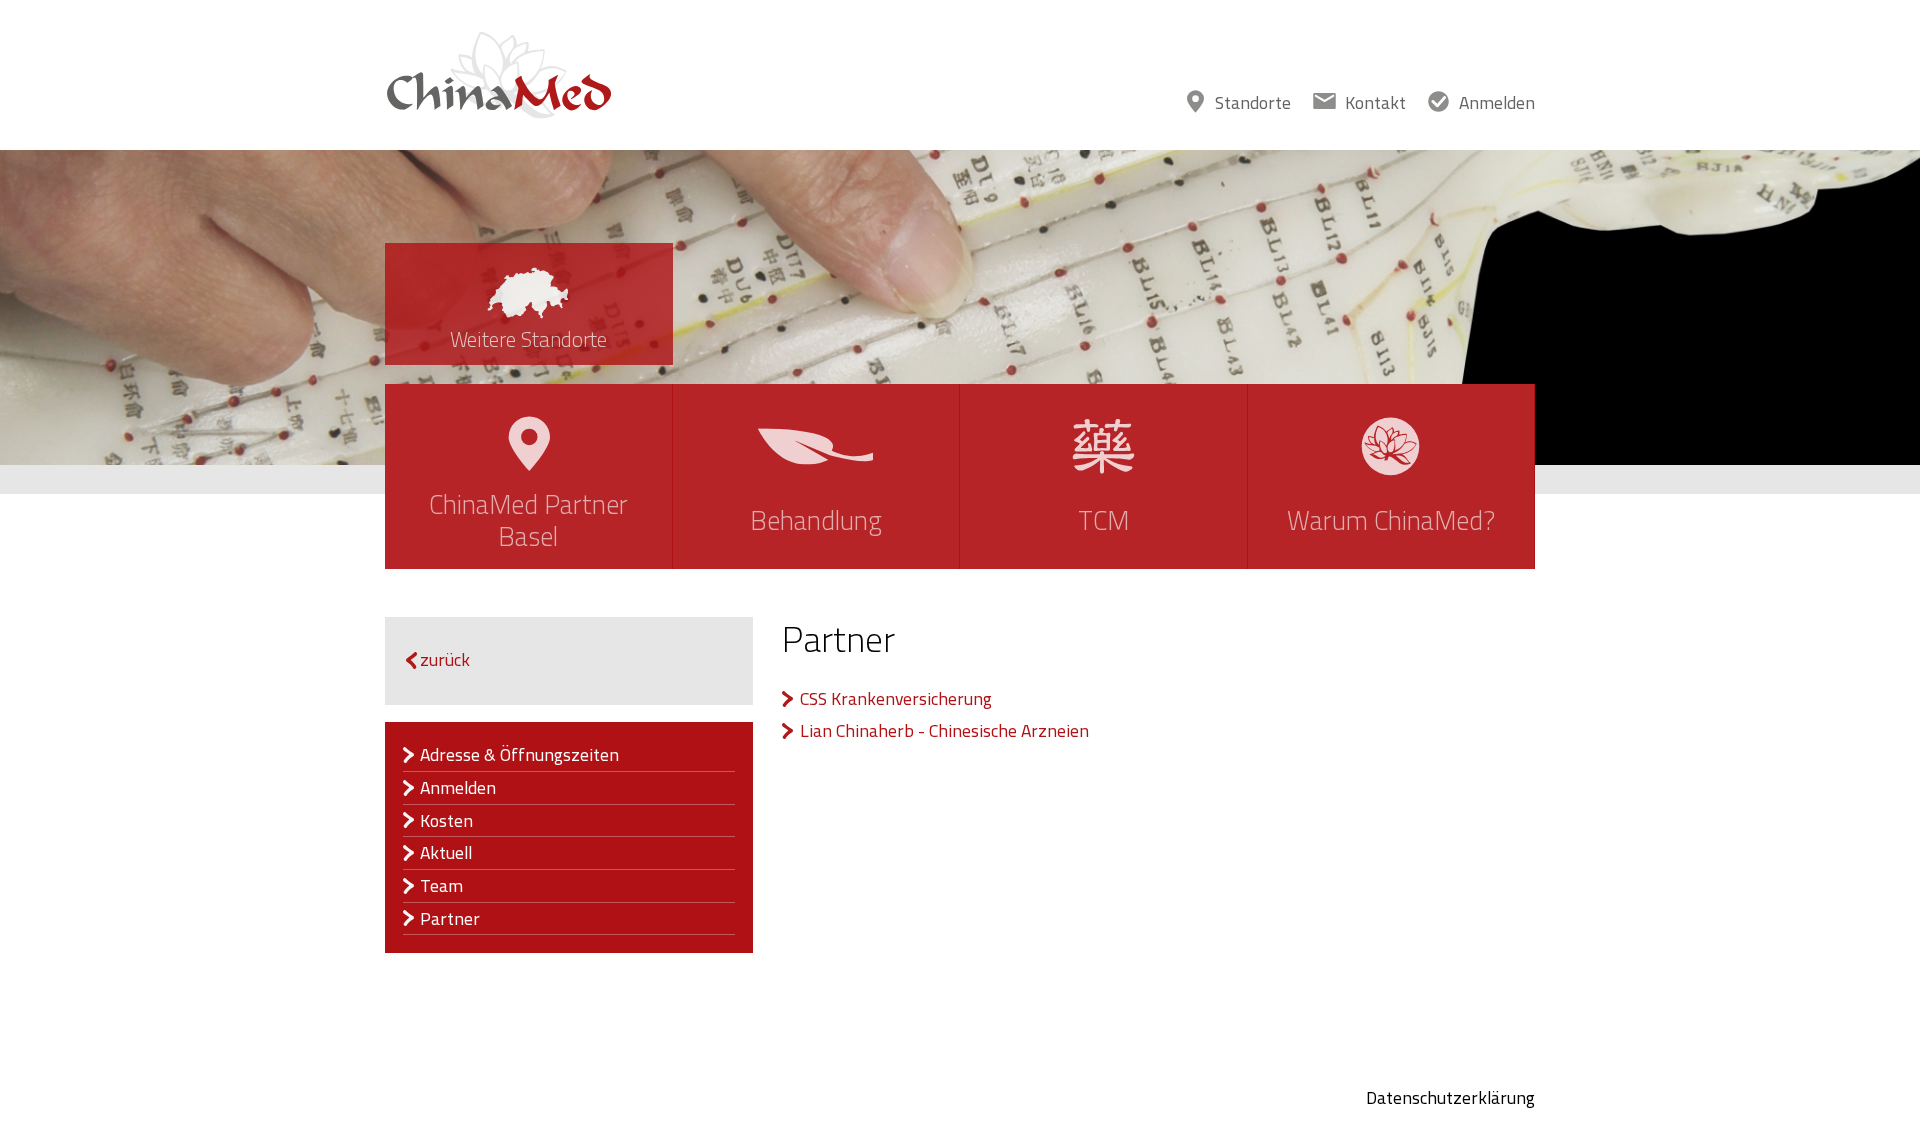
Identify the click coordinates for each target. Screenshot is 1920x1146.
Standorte (1253, 102)
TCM (1103, 520)
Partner (450, 919)
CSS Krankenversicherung (896, 699)
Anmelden (1497, 102)
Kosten (446, 821)
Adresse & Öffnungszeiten (519, 755)
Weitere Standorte (528, 339)
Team (441, 886)
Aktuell (446, 853)
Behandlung (816, 520)
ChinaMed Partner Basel (528, 520)
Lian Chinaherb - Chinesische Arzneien (944, 731)
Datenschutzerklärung (1450, 1097)
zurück (445, 659)
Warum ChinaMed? (1391, 520)
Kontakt (1375, 102)
